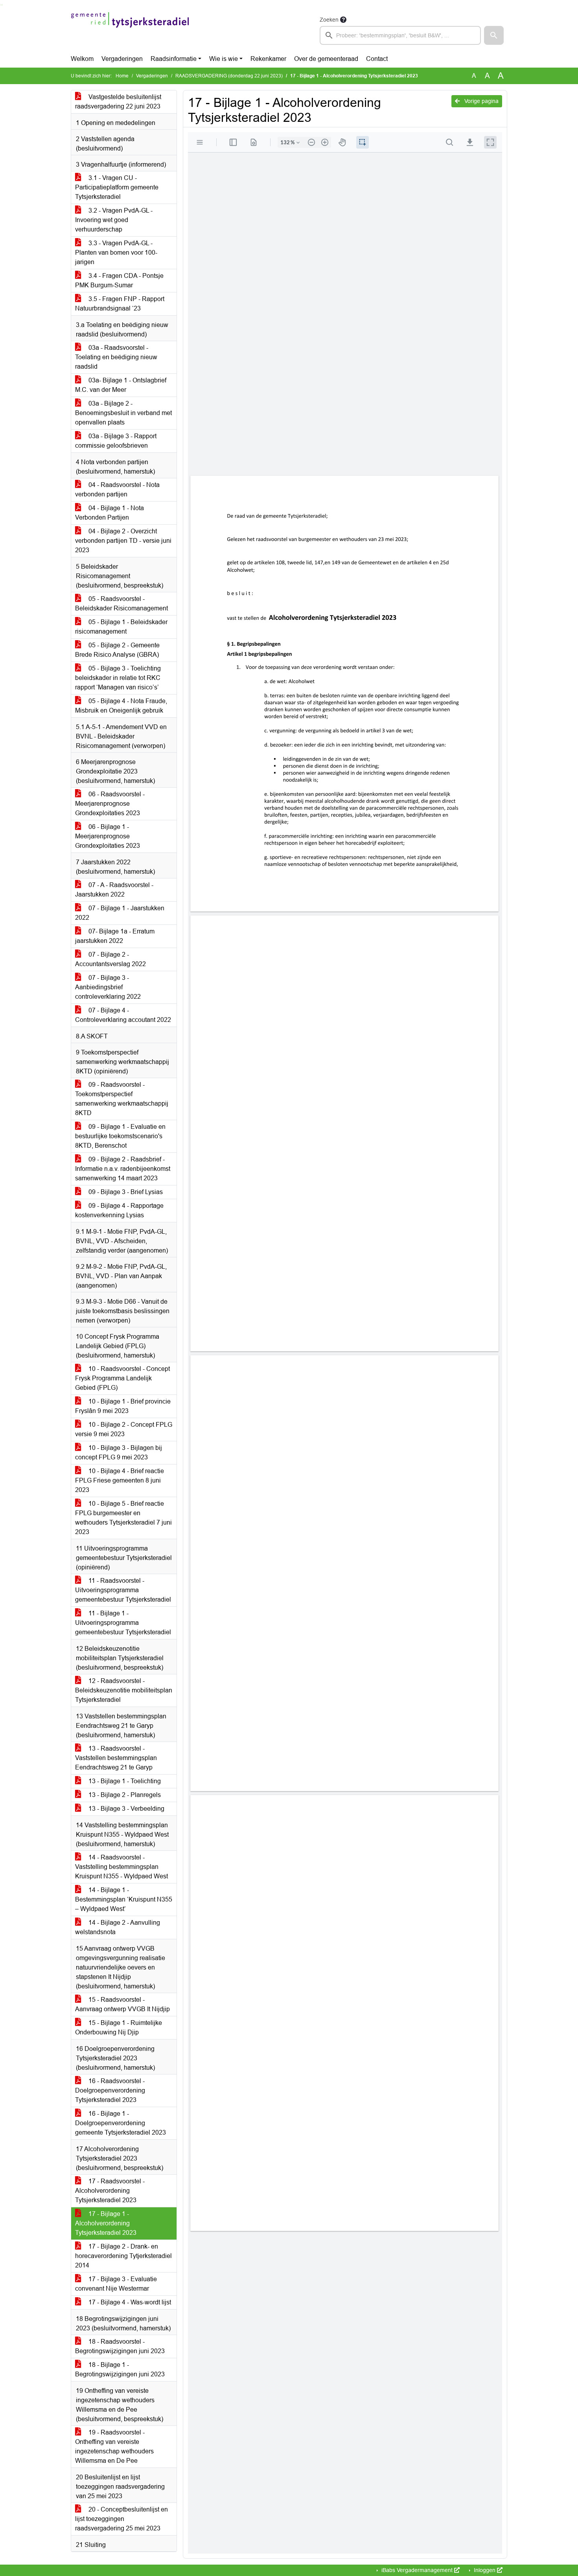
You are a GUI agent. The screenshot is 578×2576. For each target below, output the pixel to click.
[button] (494, 35)
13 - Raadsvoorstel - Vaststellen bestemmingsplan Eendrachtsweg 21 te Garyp (116, 1758)
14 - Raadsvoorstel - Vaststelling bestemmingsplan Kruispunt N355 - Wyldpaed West (121, 1867)
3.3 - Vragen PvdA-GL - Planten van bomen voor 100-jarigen (116, 253)
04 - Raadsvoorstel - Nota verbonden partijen (117, 490)
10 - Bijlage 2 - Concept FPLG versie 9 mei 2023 (124, 1429)
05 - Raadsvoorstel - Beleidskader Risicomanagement (121, 604)
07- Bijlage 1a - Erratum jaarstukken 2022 (115, 936)
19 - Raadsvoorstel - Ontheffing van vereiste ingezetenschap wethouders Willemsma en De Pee (114, 2446)
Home (122, 76)
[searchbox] (400, 35)
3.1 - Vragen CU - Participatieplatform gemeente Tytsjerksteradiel (117, 187)
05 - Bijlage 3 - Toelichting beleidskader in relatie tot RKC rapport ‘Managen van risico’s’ (118, 678)
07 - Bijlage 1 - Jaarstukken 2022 (120, 913)
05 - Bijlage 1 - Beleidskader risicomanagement (121, 627)
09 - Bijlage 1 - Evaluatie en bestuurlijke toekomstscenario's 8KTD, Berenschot (120, 1136)
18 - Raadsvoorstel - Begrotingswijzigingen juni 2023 (120, 2346)
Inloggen (485, 2570)
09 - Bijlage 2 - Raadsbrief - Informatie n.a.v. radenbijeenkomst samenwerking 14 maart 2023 (123, 1169)
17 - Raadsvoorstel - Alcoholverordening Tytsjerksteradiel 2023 (110, 2191)
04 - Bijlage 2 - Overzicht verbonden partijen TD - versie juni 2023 (123, 541)
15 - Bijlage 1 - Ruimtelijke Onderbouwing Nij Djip (119, 2028)
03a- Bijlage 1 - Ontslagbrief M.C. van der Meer (121, 385)
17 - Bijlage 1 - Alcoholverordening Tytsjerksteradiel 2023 (106, 2223)
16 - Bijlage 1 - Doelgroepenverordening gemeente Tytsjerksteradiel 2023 (121, 2123)
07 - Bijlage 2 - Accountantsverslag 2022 (110, 959)
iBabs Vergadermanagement (417, 2570)
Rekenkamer (268, 59)
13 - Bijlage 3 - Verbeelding (126, 1809)
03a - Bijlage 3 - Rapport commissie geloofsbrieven (116, 441)
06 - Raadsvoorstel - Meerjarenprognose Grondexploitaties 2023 (110, 804)
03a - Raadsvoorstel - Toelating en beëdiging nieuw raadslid (116, 357)
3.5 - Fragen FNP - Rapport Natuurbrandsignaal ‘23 (120, 304)
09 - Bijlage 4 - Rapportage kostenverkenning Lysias (119, 1210)
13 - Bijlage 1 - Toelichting (124, 1781)
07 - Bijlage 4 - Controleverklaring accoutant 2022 (123, 1015)
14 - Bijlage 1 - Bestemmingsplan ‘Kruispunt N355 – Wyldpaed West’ (124, 1899)
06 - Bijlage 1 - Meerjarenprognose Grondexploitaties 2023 (108, 836)
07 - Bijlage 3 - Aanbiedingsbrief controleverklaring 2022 (108, 987)
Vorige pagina (481, 101)
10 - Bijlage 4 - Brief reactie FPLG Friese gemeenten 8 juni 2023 (120, 1480)
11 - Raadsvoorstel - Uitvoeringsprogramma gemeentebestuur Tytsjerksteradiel (123, 1590)
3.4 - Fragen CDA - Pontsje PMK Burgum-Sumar (119, 280)
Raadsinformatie (174, 59)
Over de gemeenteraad (326, 59)
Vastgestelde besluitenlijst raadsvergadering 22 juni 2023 (118, 102)
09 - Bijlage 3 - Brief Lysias (125, 1192)
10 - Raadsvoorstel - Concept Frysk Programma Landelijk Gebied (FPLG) (122, 1378)
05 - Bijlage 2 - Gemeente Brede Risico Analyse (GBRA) (117, 650)
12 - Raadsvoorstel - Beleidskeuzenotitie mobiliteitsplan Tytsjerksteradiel (124, 1690)
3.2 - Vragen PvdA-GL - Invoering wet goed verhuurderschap (114, 220)
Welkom (82, 59)
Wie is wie (224, 59)
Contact (377, 59)
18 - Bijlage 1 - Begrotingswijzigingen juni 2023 (120, 2369)
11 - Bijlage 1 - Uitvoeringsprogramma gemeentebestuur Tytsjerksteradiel (123, 1623)
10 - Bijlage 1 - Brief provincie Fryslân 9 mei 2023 (123, 1406)
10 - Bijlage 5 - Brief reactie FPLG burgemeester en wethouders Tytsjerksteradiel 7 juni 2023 (123, 1518)
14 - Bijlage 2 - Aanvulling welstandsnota (118, 1927)
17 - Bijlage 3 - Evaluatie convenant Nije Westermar (116, 2284)
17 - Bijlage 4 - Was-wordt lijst (129, 2302)
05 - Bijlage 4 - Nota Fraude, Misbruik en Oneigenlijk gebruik (121, 706)
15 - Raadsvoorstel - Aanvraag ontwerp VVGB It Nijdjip (122, 2004)
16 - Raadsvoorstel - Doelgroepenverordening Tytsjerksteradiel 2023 (110, 2090)
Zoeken (329, 20)
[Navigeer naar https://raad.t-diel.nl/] (130, 30)
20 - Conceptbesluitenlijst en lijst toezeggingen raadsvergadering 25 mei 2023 (121, 2519)
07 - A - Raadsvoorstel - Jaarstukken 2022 (114, 890)
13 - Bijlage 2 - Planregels (124, 1795)
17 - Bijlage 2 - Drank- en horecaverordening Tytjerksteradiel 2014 (123, 2256)
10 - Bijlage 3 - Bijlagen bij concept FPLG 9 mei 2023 (119, 1452)
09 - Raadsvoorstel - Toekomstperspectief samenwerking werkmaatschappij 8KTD (122, 1099)
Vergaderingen (122, 59)
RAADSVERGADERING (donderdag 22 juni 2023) (229, 76)
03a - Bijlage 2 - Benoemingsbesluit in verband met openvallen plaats (123, 413)
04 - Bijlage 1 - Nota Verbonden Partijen (110, 513)
